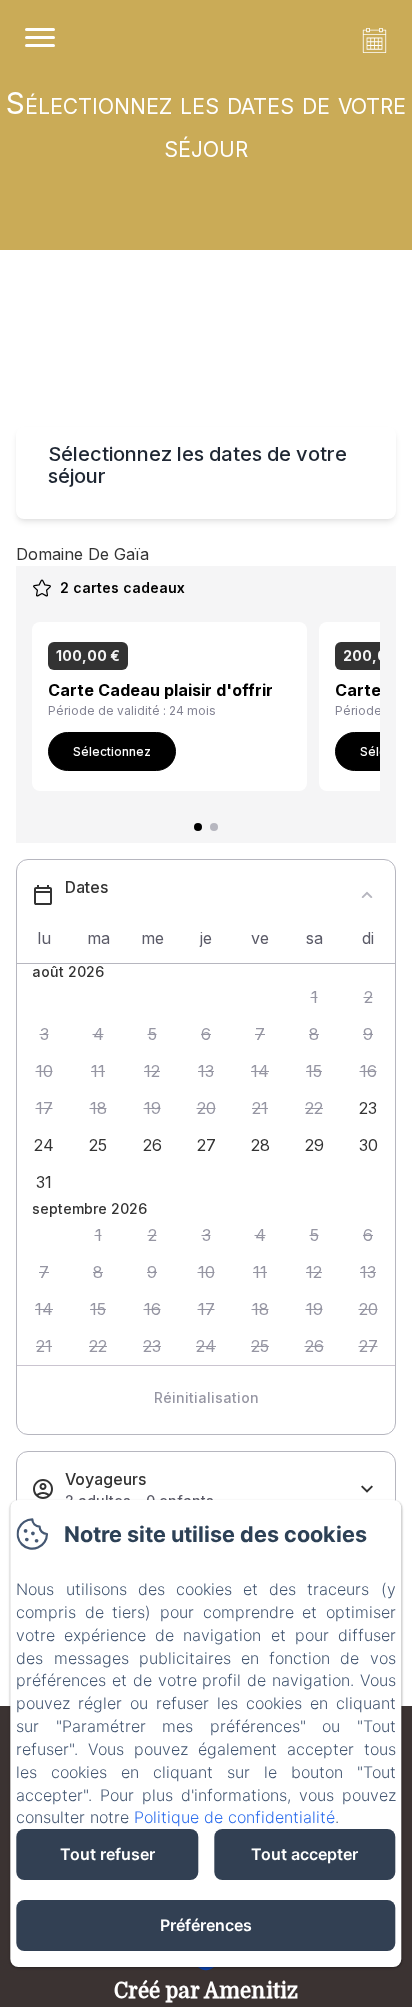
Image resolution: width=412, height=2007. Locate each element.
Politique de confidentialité (234, 1817)
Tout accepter (304, 1854)
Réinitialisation (206, 1397)
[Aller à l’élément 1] (198, 827)
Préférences (206, 1925)
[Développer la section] (367, 1489)
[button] (314, 997)
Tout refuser (107, 1854)
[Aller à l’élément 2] (214, 827)
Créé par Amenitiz (206, 1991)
